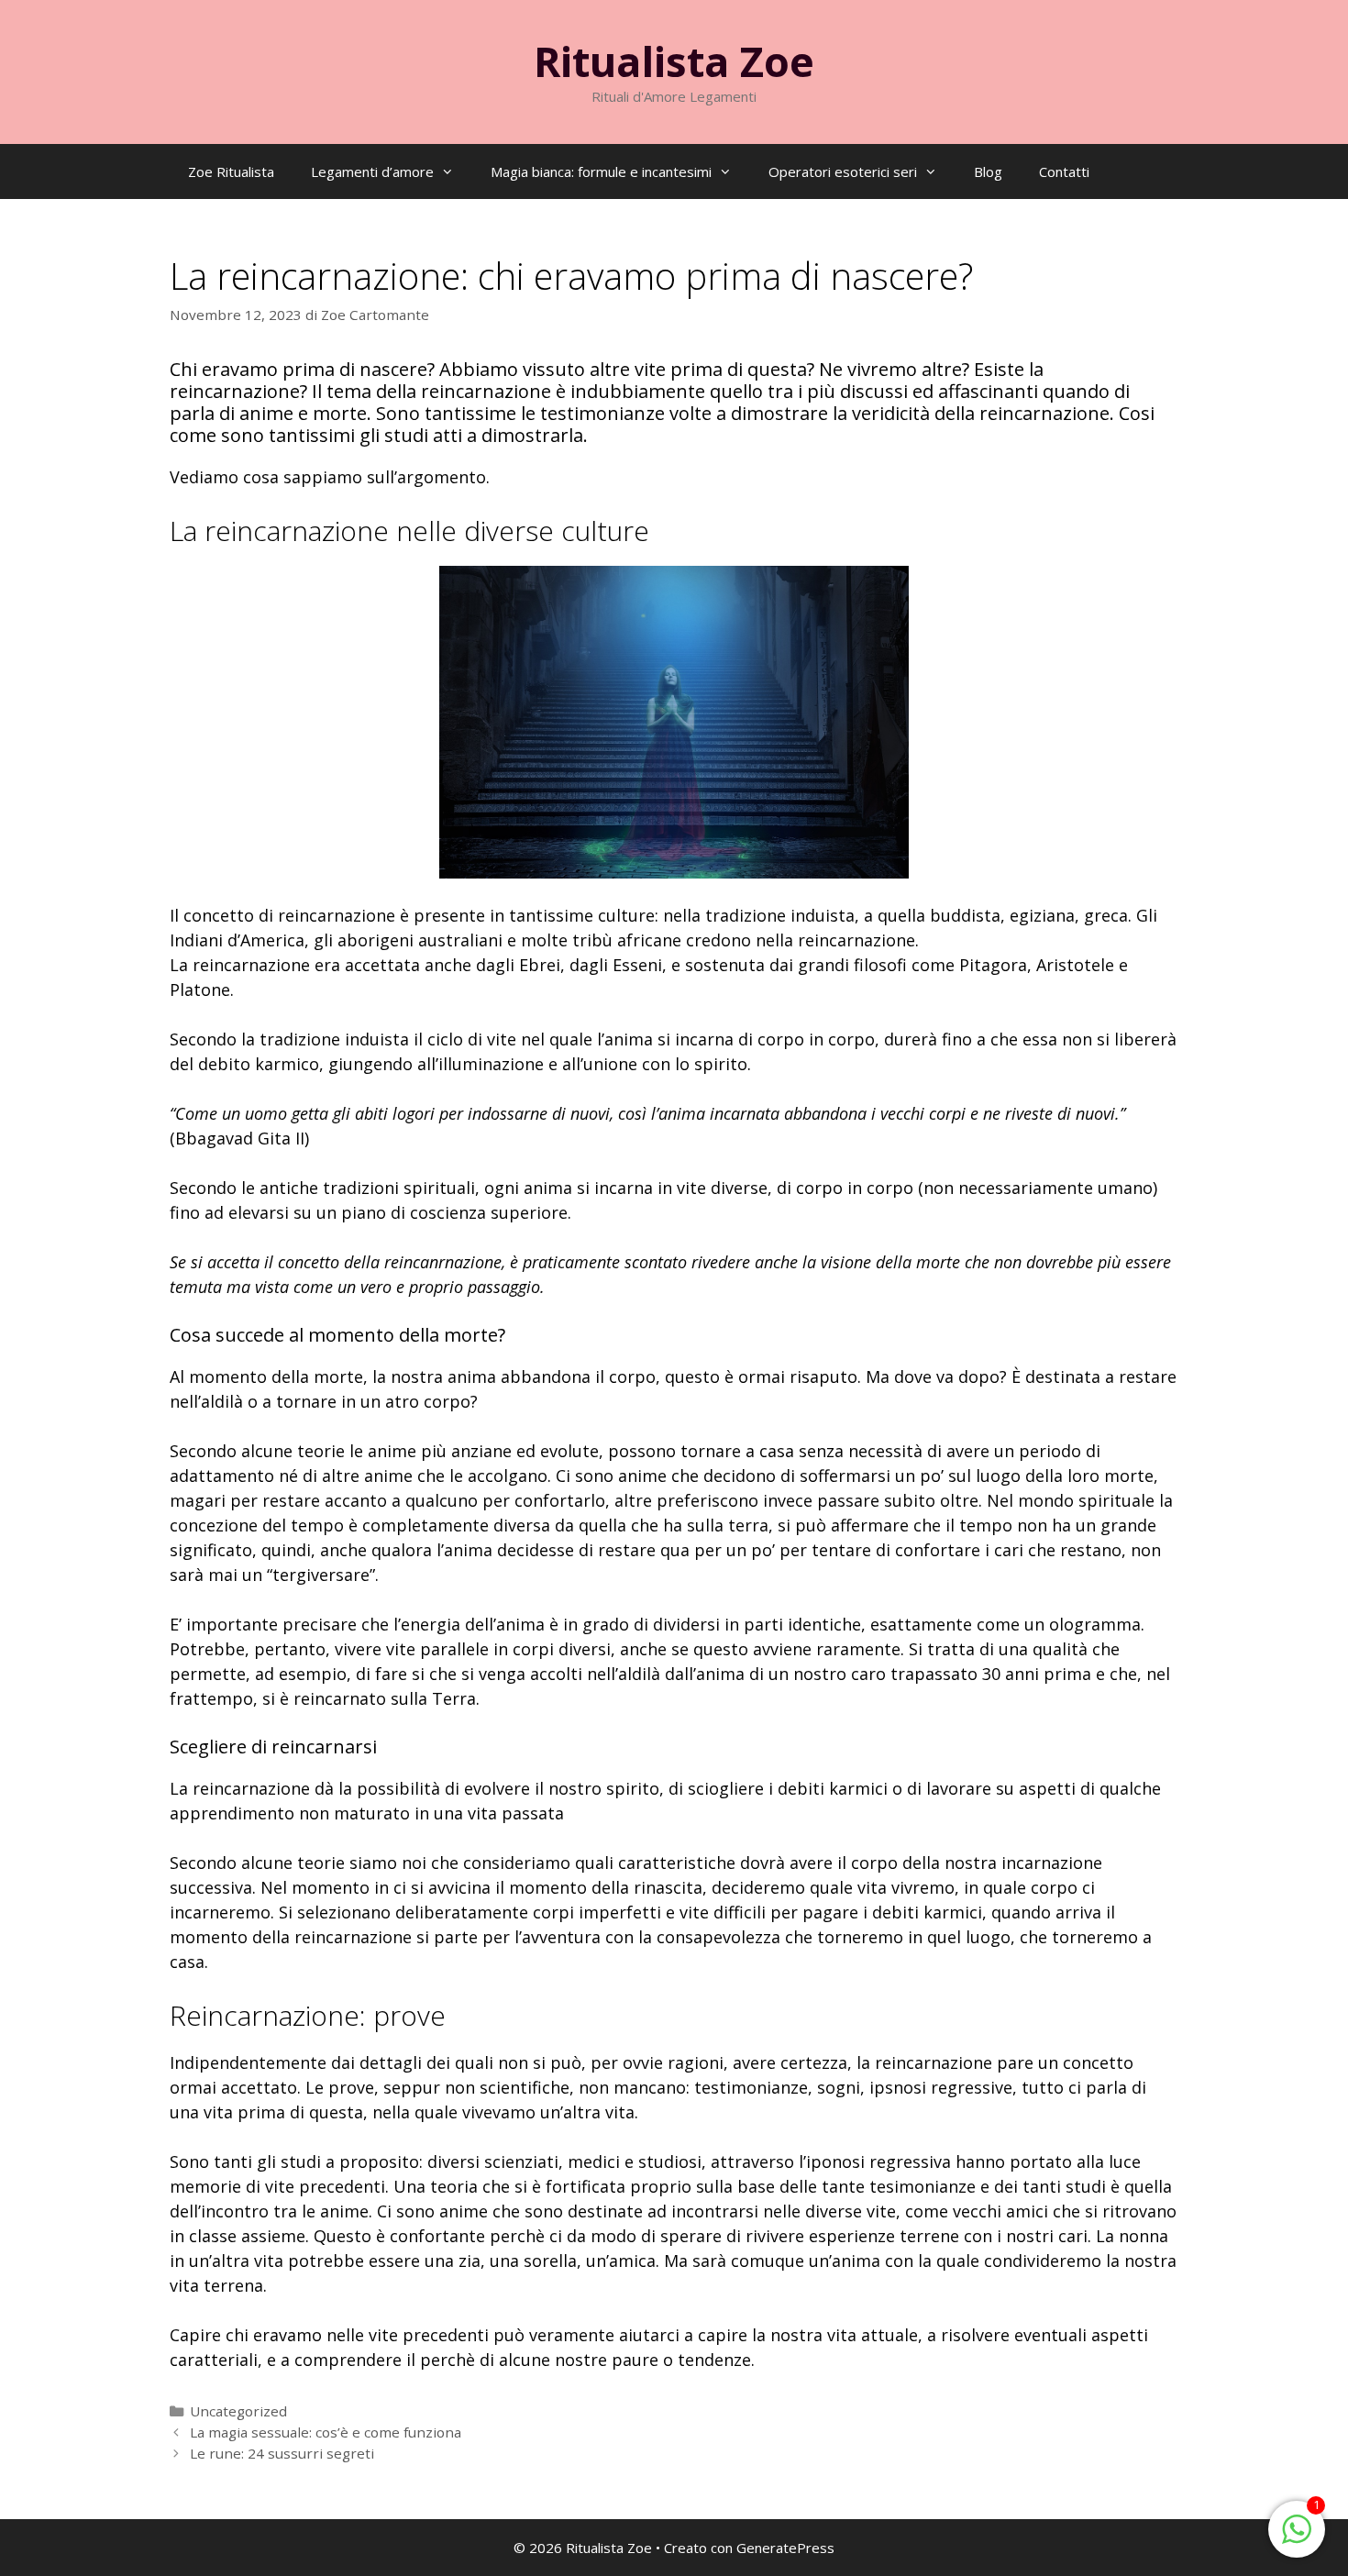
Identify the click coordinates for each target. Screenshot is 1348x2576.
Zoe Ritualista (231, 171)
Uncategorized (238, 2411)
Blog (988, 171)
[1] (1297, 2537)
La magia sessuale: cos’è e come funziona (326, 2432)
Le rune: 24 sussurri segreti (282, 2453)
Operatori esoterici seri (843, 171)
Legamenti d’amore (372, 171)
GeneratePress (785, 2548)
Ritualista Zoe (674, 61)
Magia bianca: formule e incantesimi (601, 171)
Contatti (1064, 171)
